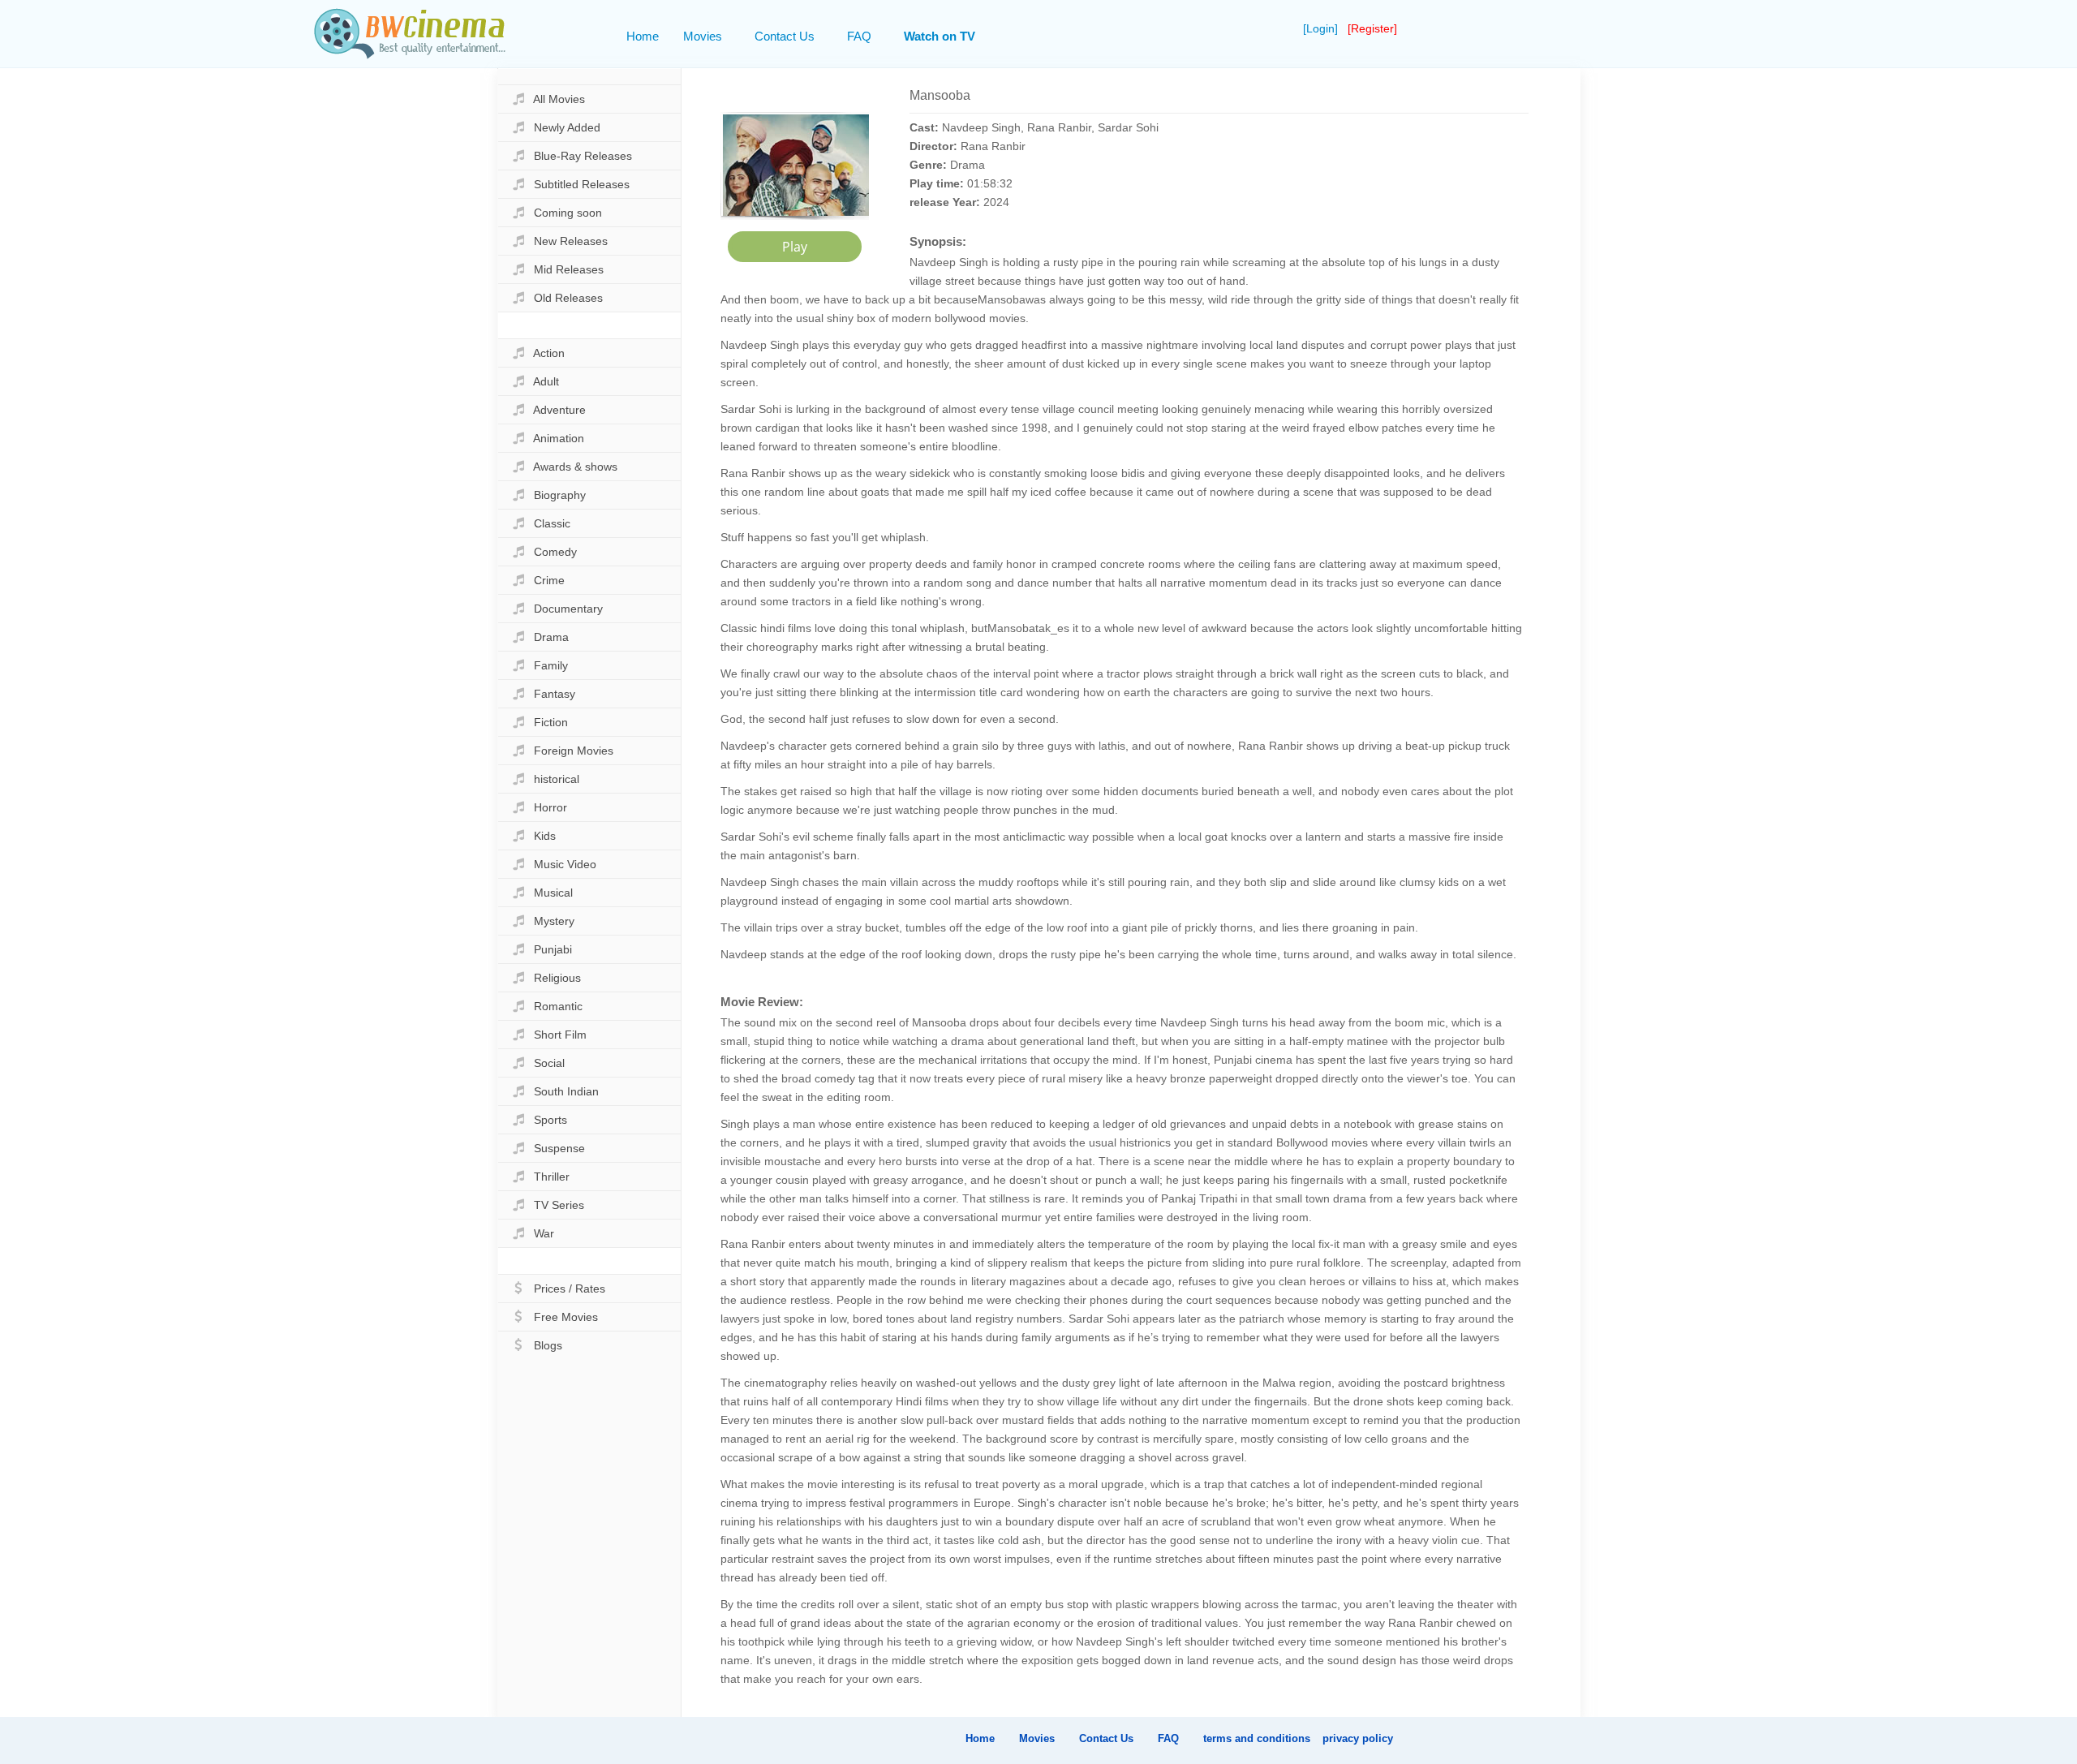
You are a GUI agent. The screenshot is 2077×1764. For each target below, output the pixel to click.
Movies (703, 36)
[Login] (1322, 28)
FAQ (859, 36)
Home (643, 36)
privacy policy (1358, 1738)
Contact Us (785, 36)
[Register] (1372, 28)
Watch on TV (940, 36)
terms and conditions (1257, 1738)
